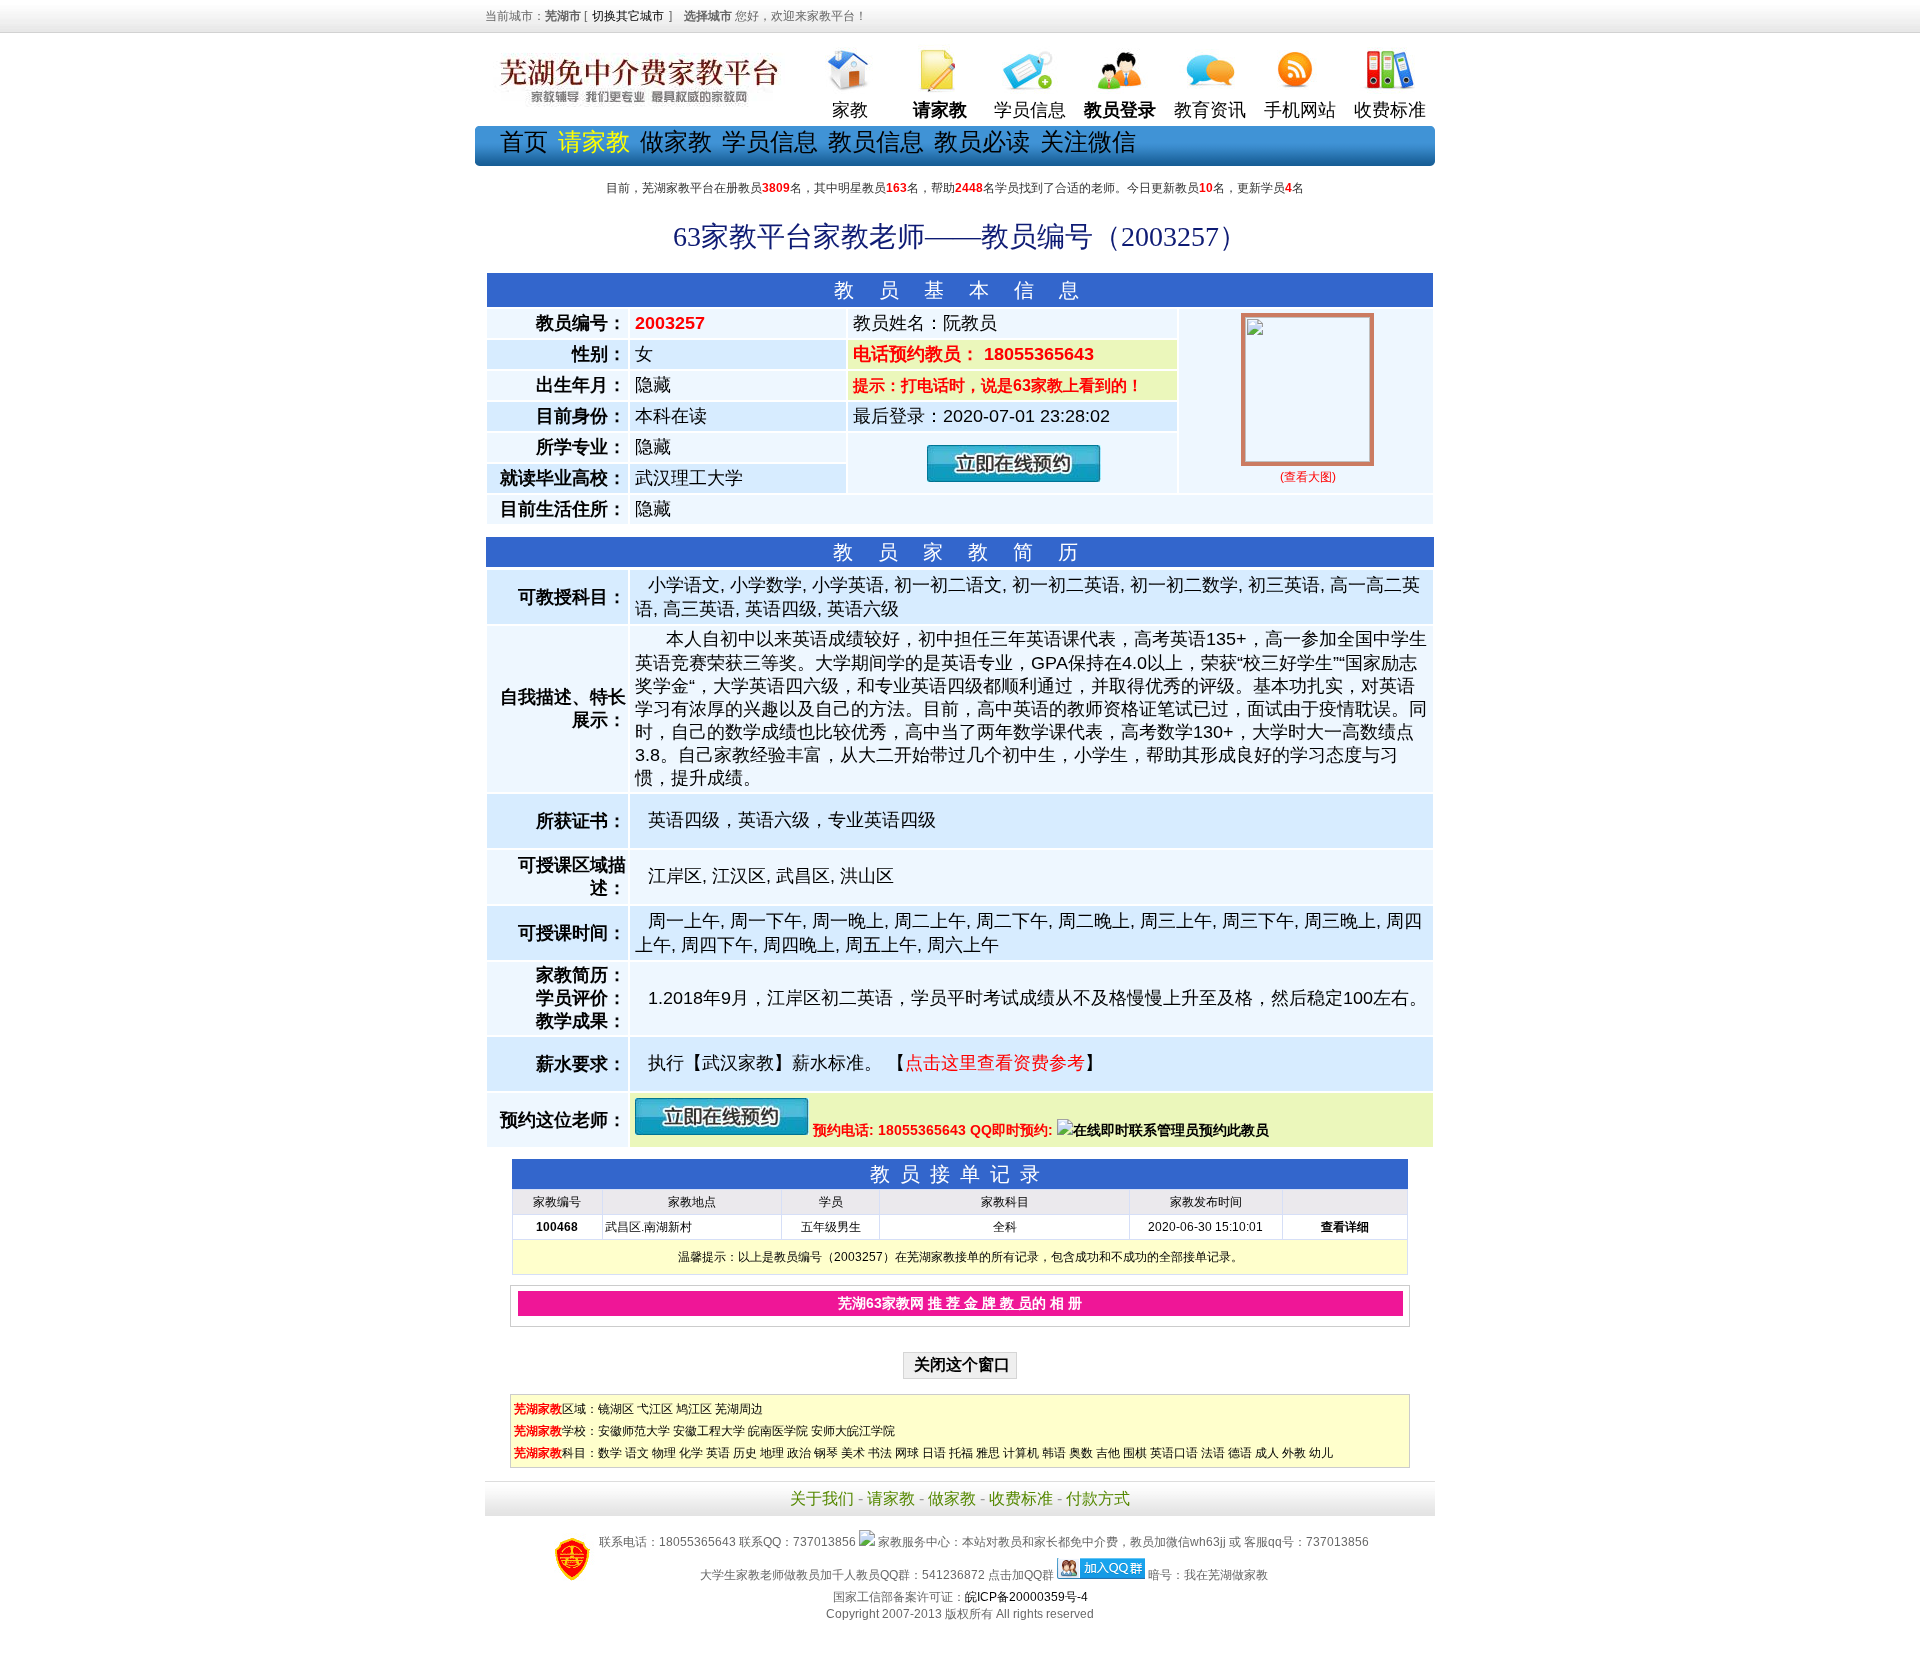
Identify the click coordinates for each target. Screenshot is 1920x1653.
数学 (610, 1453)
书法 (880, 1453)
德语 (1240, 1453)
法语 (1213, 1453)
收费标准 (1390, 110)
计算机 (1021, 1453)
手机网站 (1300, 110)
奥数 (1081, 1453)
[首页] (850, 65)
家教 (850, 110)
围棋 (1135, 1453)
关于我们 (822, 1498)
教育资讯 (1210, 110)
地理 (772, 1453)
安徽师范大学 (634, 1431)
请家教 (891, 1498)
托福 (961, 1453)
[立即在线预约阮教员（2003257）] (1014, 477)
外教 (1294, 1453)
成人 (1267, 1453)
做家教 (676, 141)
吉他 (1108, 1453)
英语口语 (1174, 1453)
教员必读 (982, 141)
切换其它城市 (628, 16)
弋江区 (655, 1409)
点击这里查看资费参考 (995, 1063)
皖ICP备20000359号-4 (1026, 1597)
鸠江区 (694, 1409)
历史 (745, 1453)
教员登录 (1120, 110)
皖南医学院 (778, 1431)
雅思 (988, 1453)
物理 (664, 1453)
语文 (637, 1453)
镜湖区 (616, 1409)
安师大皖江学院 (853, 1431)
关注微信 (1088, 141)
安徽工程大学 (709, 1431)
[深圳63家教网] (635, 103)
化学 (691, 1453)
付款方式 (1098, 1498)
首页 (524, 141)
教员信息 (876, 141)
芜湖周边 (739, 1409)
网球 (907, 1453)
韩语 (1054, 1453)
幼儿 (1321, 1453)
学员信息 (1030, 110)
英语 (718, 1453)
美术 (853, 1453)
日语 (934, 1453)
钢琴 (826, 1453)
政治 (799, 1453)
